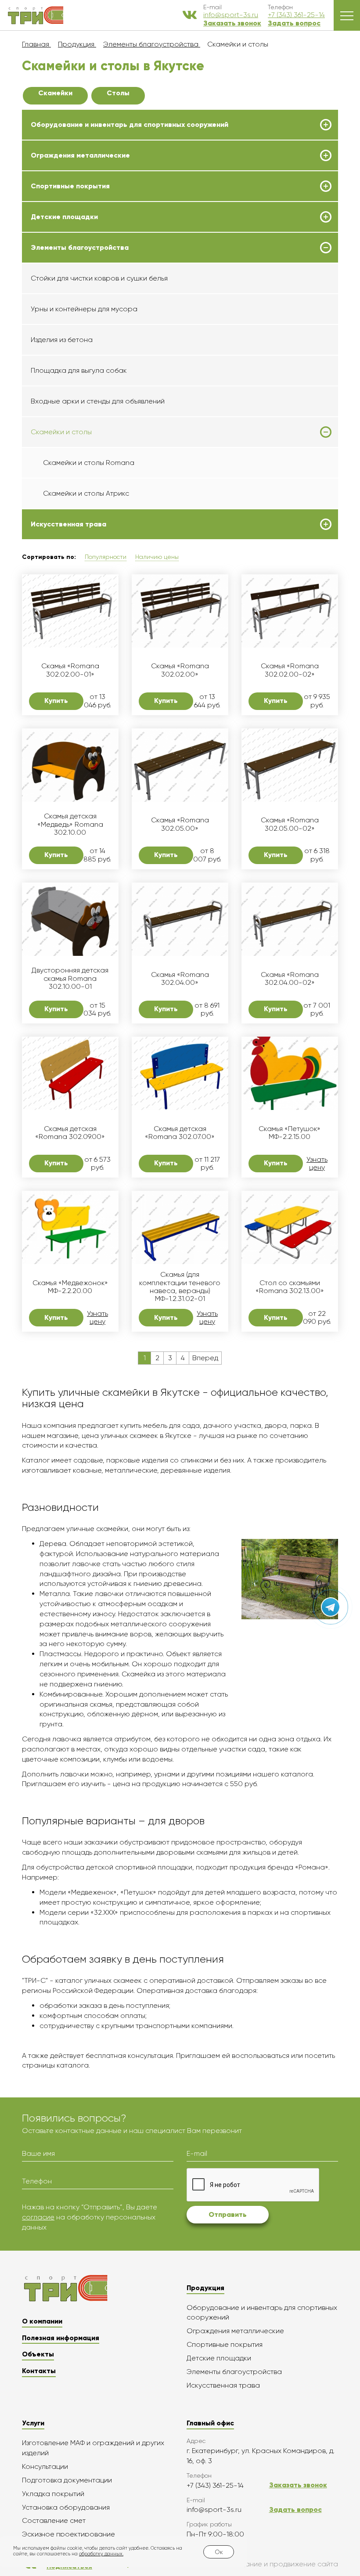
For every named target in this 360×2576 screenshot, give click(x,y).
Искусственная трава (68, 524)
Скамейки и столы (61, 432)
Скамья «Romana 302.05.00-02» (290, 824)
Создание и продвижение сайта (283, 2564)
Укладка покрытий (53, 2494)
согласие (38, 2217)
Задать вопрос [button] (294, 23)
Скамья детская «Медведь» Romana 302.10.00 (70, 824)
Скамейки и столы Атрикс (86, 493)
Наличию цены (157, 557)
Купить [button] (56, 701)
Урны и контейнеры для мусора (84, 309)
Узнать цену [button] (317, 1164)
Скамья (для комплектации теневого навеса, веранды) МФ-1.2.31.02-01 (180, 1287)
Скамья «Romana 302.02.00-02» (290, 670)
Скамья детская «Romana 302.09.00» (70, 1133)
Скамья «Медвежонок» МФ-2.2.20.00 (70, 1287)
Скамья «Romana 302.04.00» (180, 979)
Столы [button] (118, 93)
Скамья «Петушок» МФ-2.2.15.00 (290, 1133)
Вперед (205, 1358)
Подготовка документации (67, 2480)
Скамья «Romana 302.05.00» (180, 824)
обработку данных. (101, 2554)
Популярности (106, 557)
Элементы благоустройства (80, 248)
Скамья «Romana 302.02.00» (180, 670)
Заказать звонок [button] (232, 23)
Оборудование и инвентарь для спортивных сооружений (130, 125)
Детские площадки (64, 217)
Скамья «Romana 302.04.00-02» (290, 979)
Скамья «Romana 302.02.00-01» (70, 670)
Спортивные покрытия (70, 186)
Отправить (228, 2214)
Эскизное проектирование (68, 2534)
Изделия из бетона (62, 340)
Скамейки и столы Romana (89, 463)
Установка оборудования (66, 2507)
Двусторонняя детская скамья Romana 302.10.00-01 (70, 978)
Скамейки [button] (55, 93)
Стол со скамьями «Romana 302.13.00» (290, 1287)
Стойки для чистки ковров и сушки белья (99, 278)
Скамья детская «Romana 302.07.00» (180, 1133)
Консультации (45, 2466)
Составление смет (54, 2520)
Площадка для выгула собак (79, 370)
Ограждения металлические (80, 155)
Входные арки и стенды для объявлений (98, 401)
